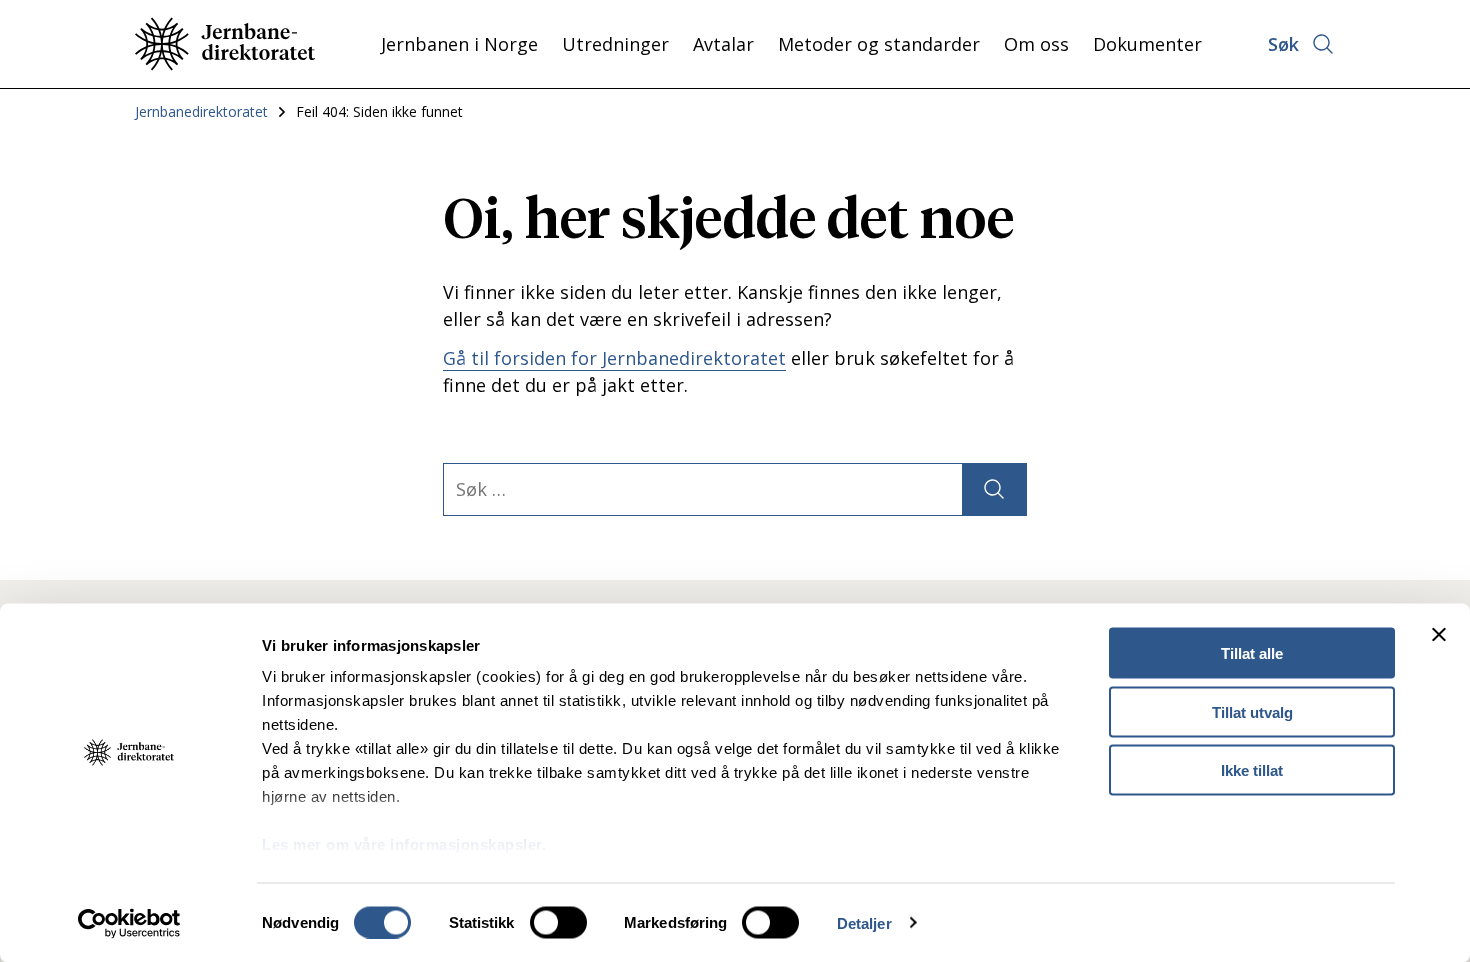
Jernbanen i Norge (459, 44)
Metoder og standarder (879, 44)
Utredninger (615, 44)
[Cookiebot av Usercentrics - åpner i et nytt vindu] (129, 923)
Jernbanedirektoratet (201, 111)
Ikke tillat (1252, 770)
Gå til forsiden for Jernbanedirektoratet (614, 358)
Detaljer (864, 922)
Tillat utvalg (1252, 711)
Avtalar (723, 44)
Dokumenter (1147, 44)
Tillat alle (1252, 653)
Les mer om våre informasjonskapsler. (404, 844)
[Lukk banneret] (1439, 635)
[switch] (558, 922)
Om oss (1036, 44)
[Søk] (994, 489)
